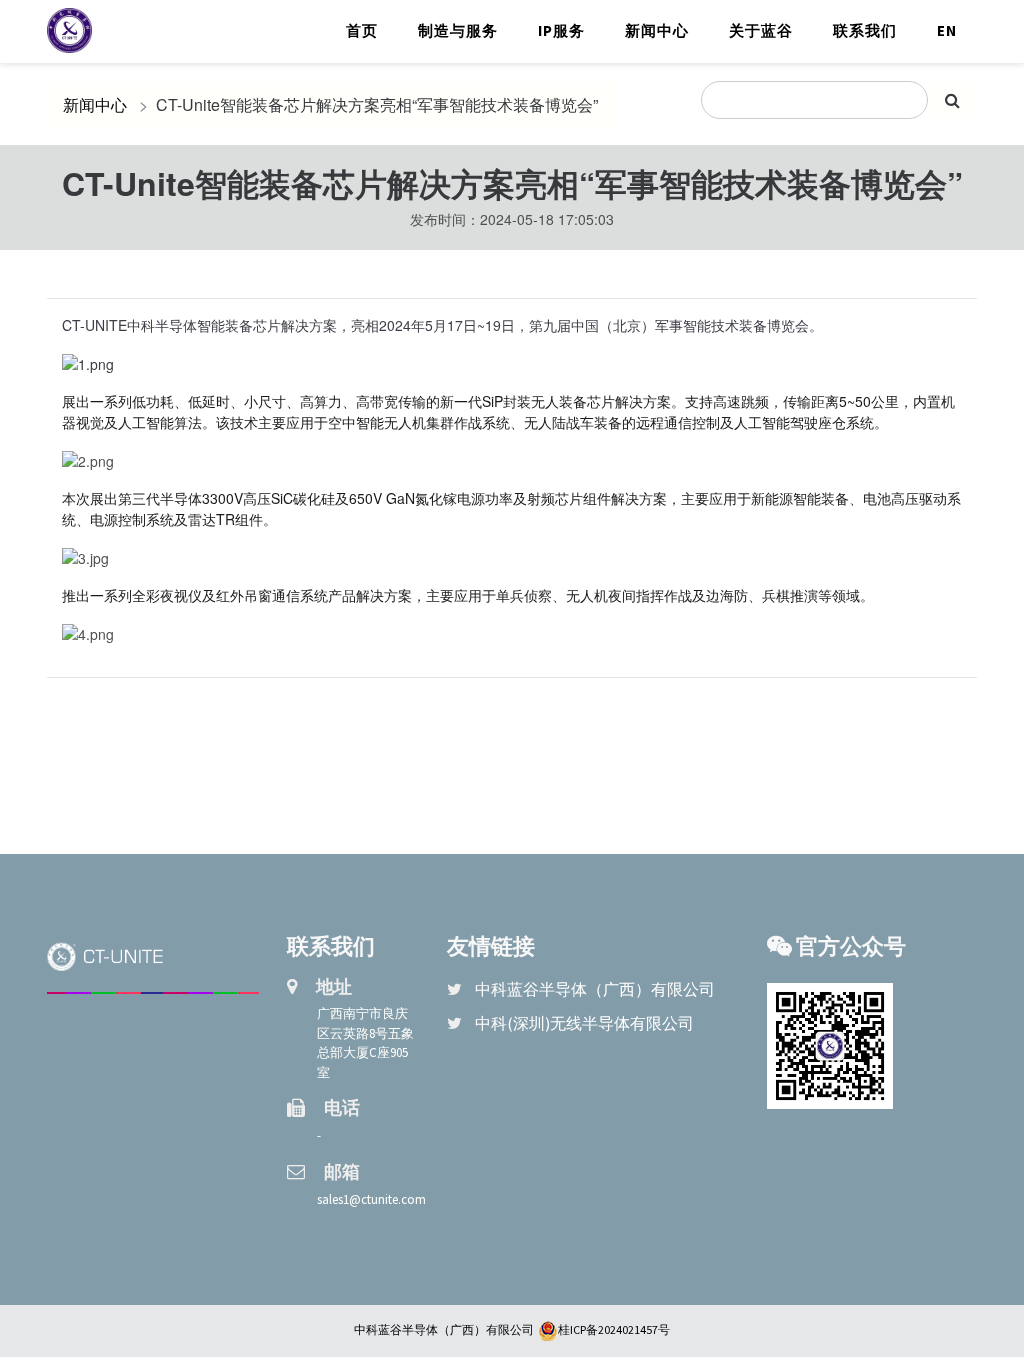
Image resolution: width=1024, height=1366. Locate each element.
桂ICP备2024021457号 (614, 1329)
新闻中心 (657, 30)
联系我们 (865, 30)
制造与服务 (458, 30)
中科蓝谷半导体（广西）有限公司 (595, 989)
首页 (362, 30)
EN (947, 30)
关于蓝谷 (761, 30)
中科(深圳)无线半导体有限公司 (584, 1023)
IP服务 (561, 30)
